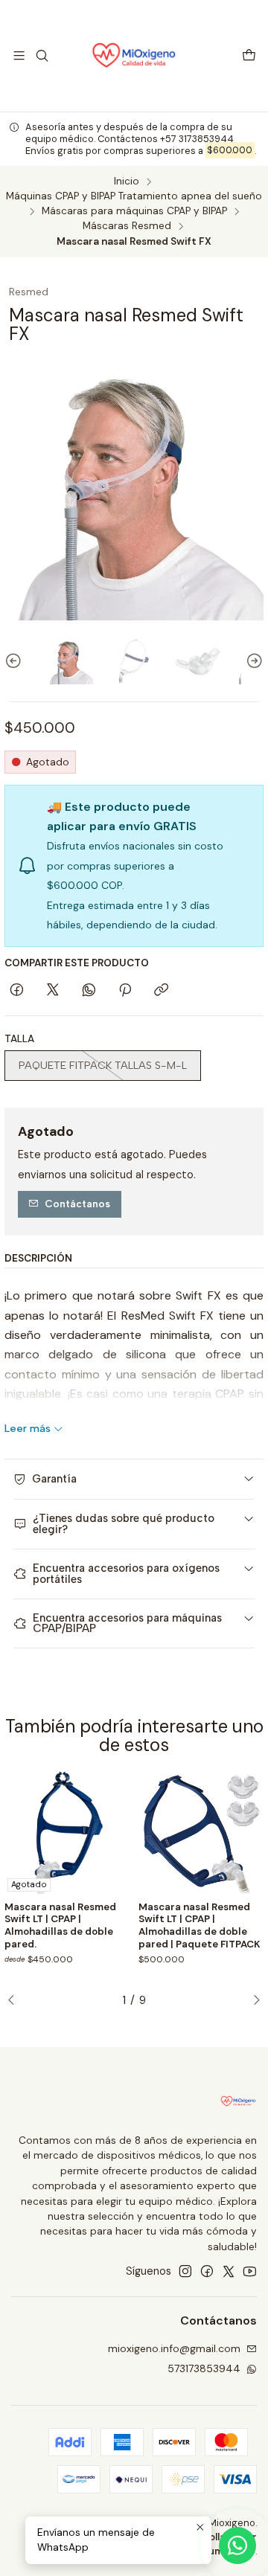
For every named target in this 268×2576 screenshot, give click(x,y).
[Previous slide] (16, 661)
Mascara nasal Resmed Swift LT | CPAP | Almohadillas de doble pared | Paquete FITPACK (200, 1925)
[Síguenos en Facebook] (207, 2271)
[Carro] (249, 56)
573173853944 (204, 2368)
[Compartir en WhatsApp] (89, 991)
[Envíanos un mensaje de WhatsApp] (237, 2546)
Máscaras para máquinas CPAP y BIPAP (134, 211)
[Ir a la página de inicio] (134, 56)
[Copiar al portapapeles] (161, 991)
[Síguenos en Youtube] (250, 2271)
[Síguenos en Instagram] (185, 2271)
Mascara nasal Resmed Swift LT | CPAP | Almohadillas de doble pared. (60, 1925)
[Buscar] (41, 55)
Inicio (127, 182)
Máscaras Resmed (127, 226)
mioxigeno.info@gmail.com (174, 2348)
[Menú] (19, 55)
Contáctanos (77, 1204)
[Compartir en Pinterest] (125, 991)
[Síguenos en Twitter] (229, 2271)
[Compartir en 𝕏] (53, 991)
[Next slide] (252, 661)
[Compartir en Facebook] (17, 991)
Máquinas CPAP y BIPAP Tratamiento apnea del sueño (134, 196)
